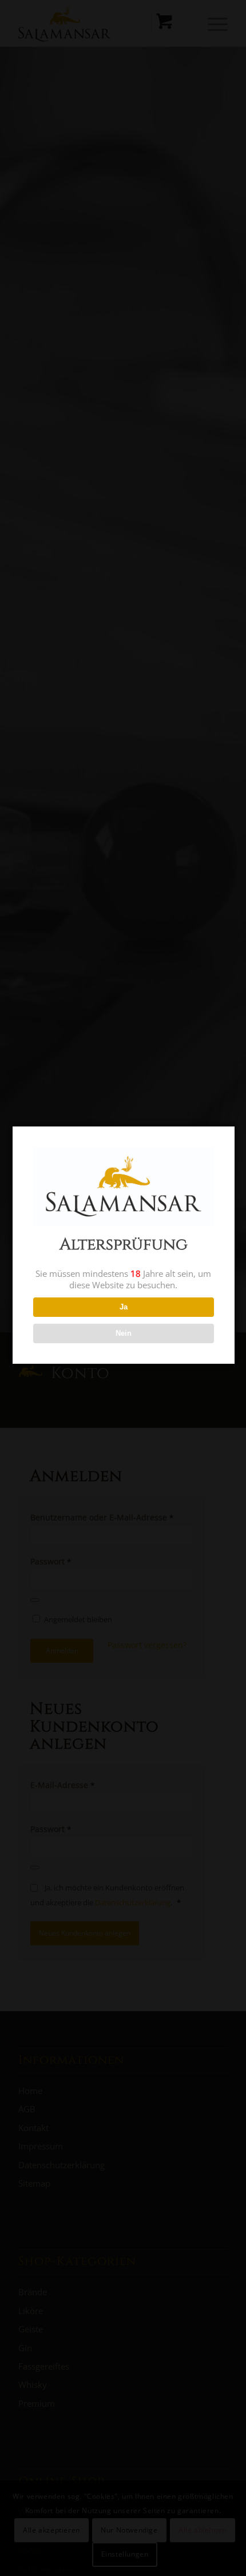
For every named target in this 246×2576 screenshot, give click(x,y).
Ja (124, 1307)
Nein (124, 1333)
